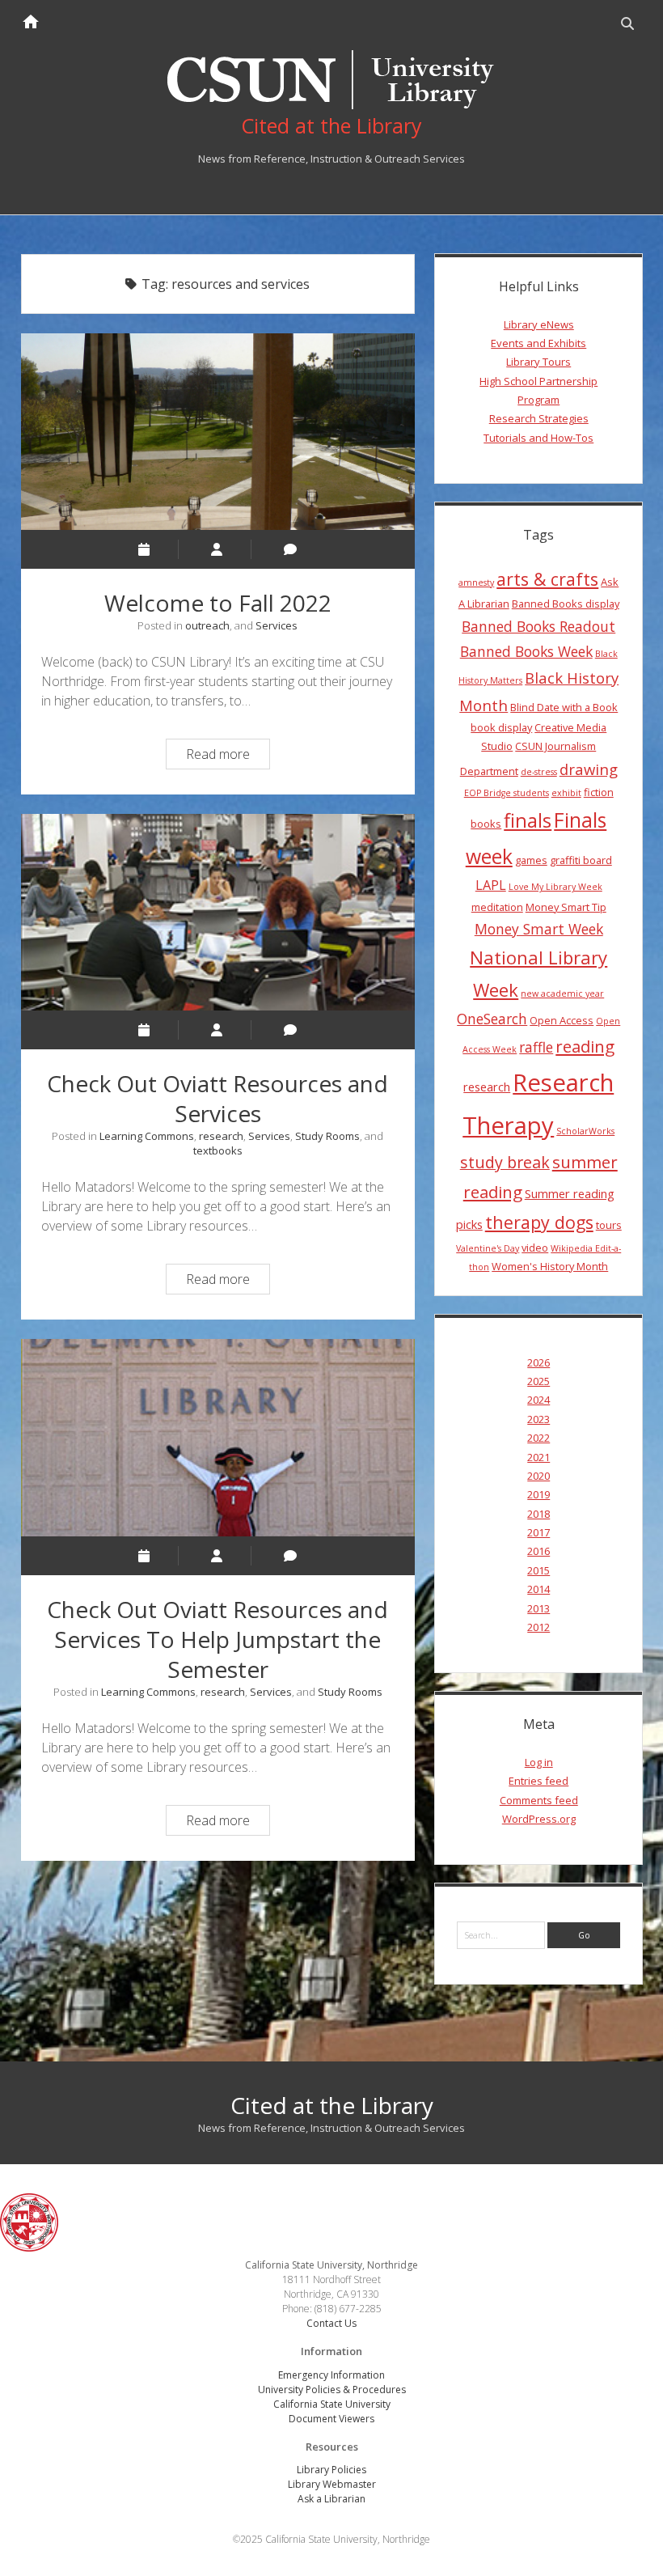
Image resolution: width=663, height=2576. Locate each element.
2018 (538, 1514)
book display (501, 727)
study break (505, 1162)
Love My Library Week (555, 887)
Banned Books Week (526, 651)
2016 (538, 1551)
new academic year (562, 994)
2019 (538, 1494)
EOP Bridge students (507, 793)
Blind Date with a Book (564, 707)
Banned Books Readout (538, 626)
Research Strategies (539, 418)
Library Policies (331, 2470)
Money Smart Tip (566, 907)
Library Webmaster (332, 2484)
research (221, 1136)
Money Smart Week (539, 929)
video (535, 1248)
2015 (538, 1570)
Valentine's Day (488, 1248)
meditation (497, 907)
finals (528, 820)
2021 (538, 1457)
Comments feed (539, 1800)
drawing (589, 769)
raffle (536, 1047)
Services (277, 625)
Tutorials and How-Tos (538, 438)
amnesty (476, 583)
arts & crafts (547, 579)
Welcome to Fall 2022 (218, 432)
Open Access (562, 1020)
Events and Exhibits (538, 343)
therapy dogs (539, 1222)
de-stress (539, 772)
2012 (538, 1627)
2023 (538, 1419)
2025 (538, 1381)
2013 (538, 1608)
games (531, 860)
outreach (207, 625)
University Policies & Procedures (332, 2390)
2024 (538, 1400)
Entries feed (538, 1781)
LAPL (491, 885)
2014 (538, 1589)
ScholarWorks (585, 1131)
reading (585, 1046)
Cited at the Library (332, 2105)
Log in (539, 1762)
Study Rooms (327, 1136)
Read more (228, 756)
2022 (538, 1438)
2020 (538, 1476)
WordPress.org (539, 1819)
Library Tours (538, 362)
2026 (538, 1362)
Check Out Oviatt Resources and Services (218, 912)
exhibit (566, 793)
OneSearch (492, 1019)
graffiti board (581, 860)
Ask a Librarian (331, 2499)
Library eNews (539, 324)
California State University (332, 2404)
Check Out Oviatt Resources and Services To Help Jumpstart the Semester (218, 1437)
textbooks (218, 1150)
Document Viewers (331, 2419)
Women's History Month (550, 1266)
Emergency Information (331, 2375)
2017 (538, 1532)
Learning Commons (147, 1136)
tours (609, 1225)
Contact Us (331, 2323)
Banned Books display (566, 604)
